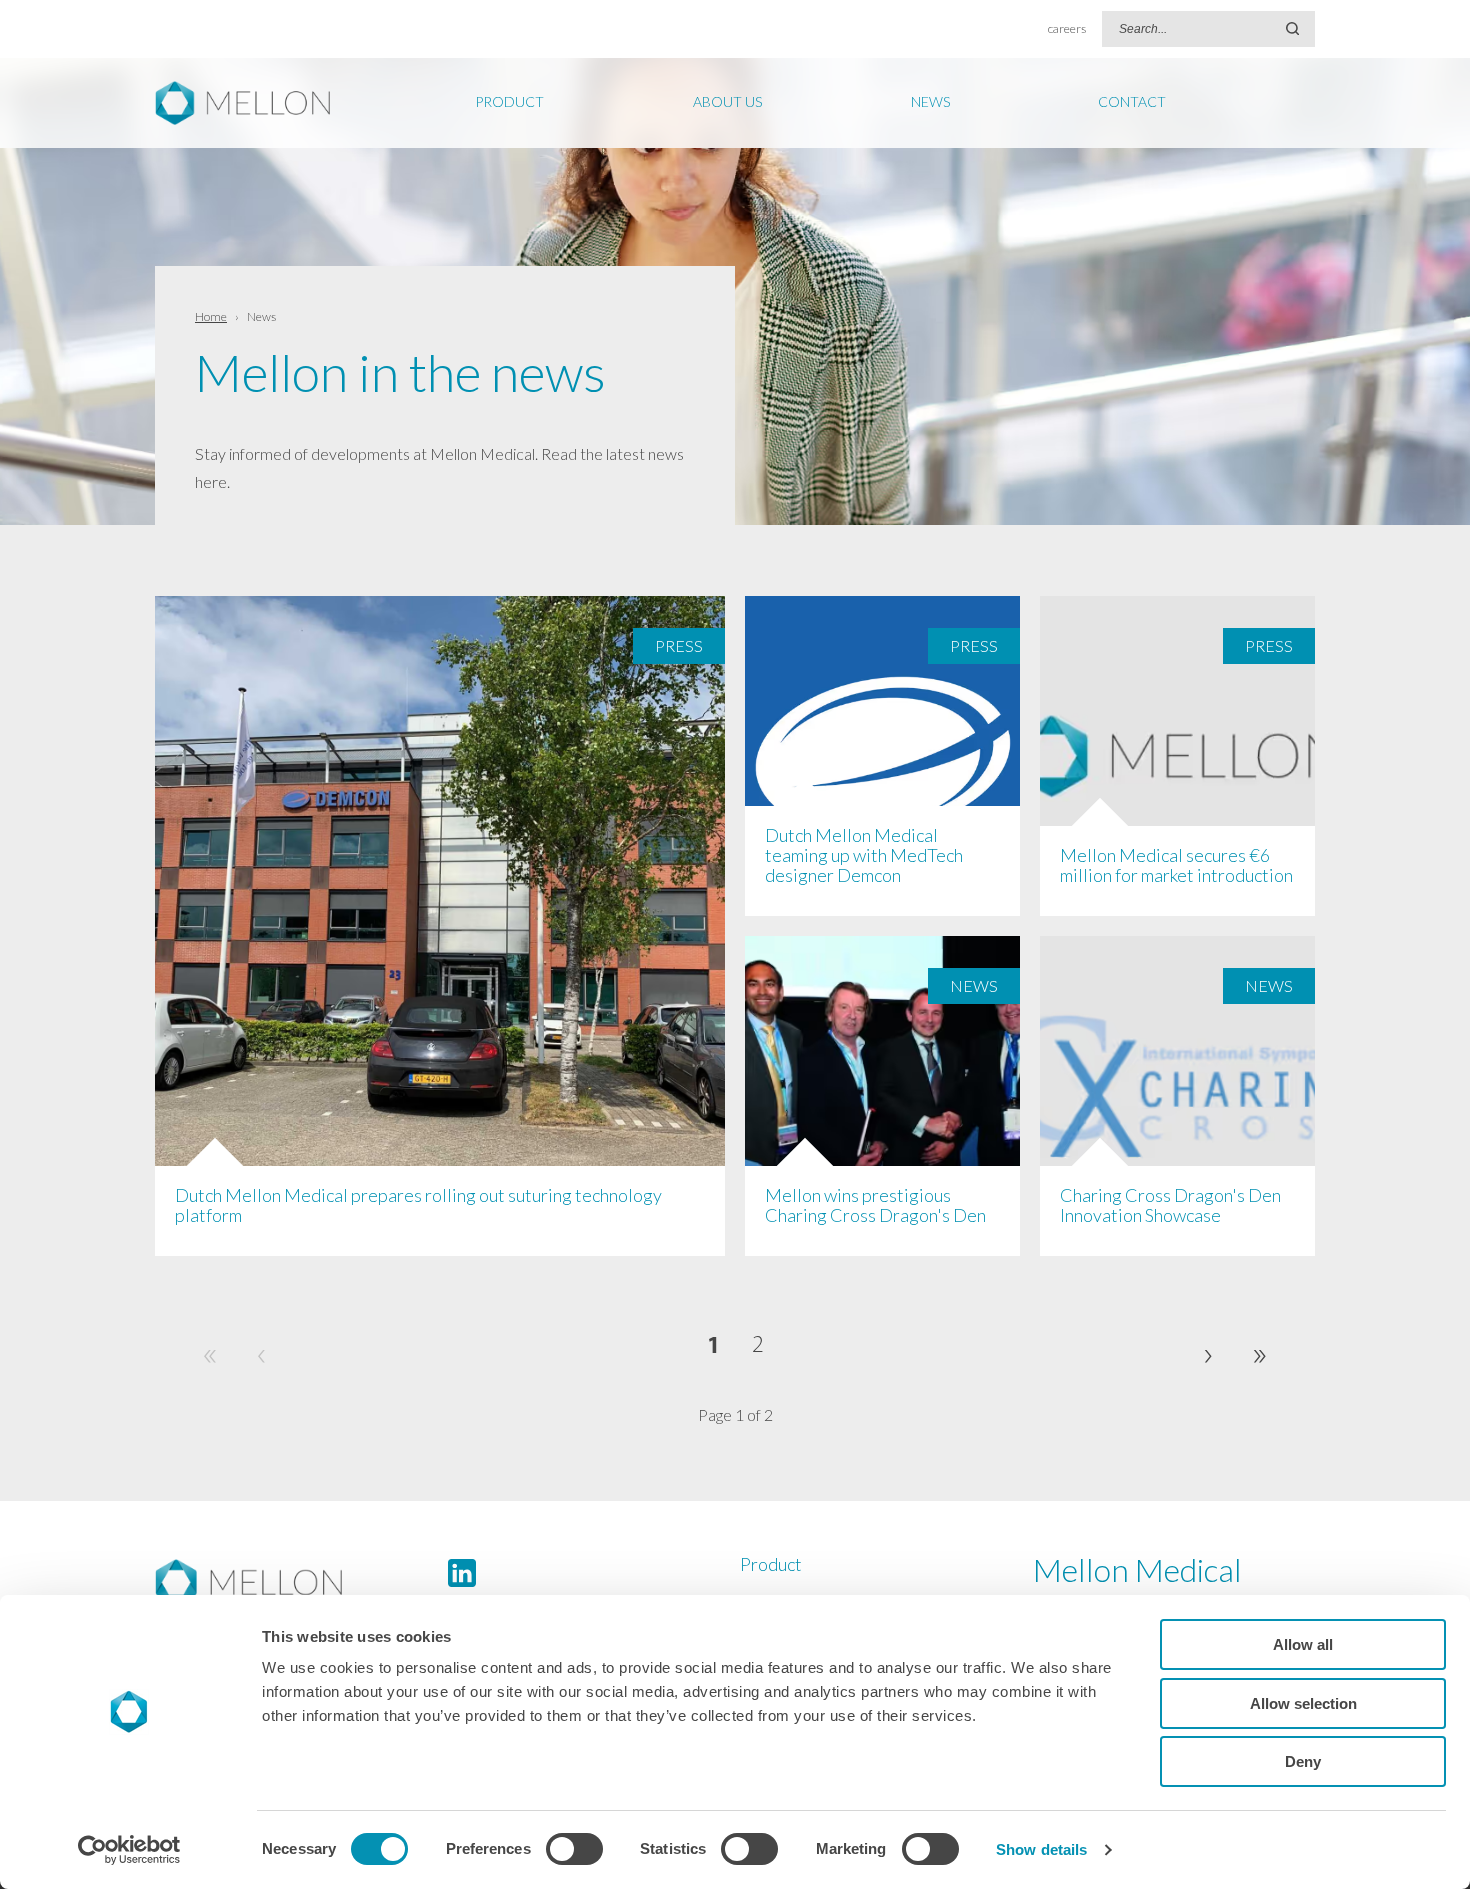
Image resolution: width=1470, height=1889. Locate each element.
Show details (1041, 1849)
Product (771, 1564)
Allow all (1303, 1644)
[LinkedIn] (462, 1573)
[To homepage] (296, 1582)
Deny (1303, 1761)
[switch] (574, 1849)
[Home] (252, 103)
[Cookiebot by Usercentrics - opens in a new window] (129, 1850)
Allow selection (1303, 1703)
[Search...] (1292, 29)
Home (211, 316)
